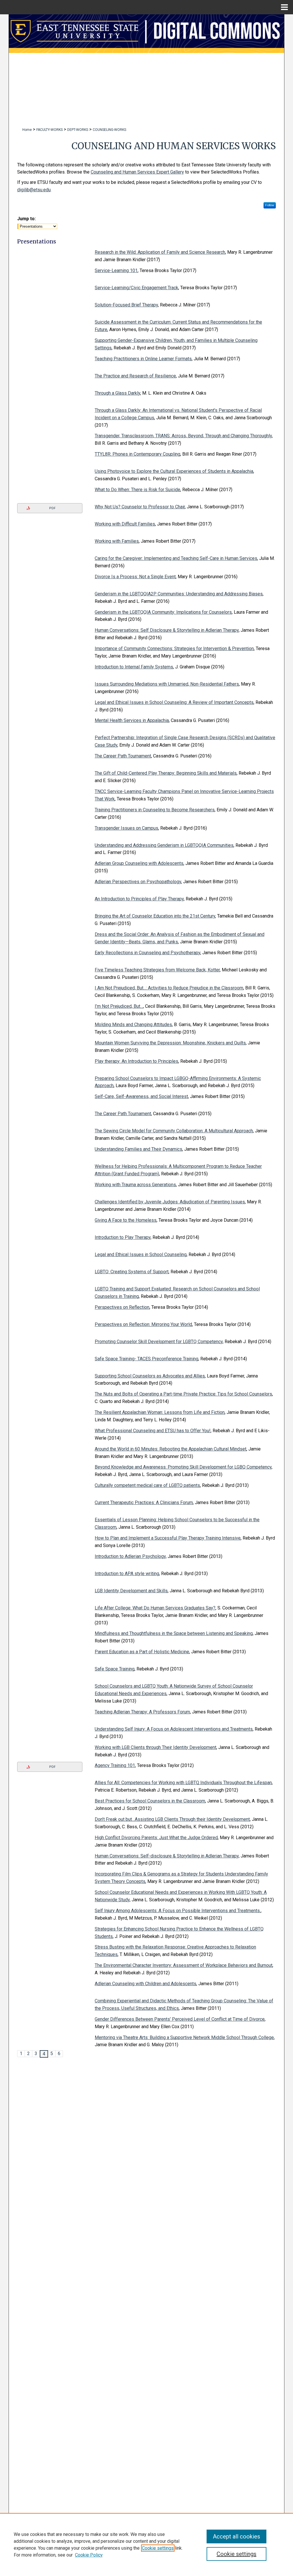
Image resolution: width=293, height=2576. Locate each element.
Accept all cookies (236, 2536)
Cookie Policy (89, 2555)
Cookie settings (158, 2548)
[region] (146, 2544)
